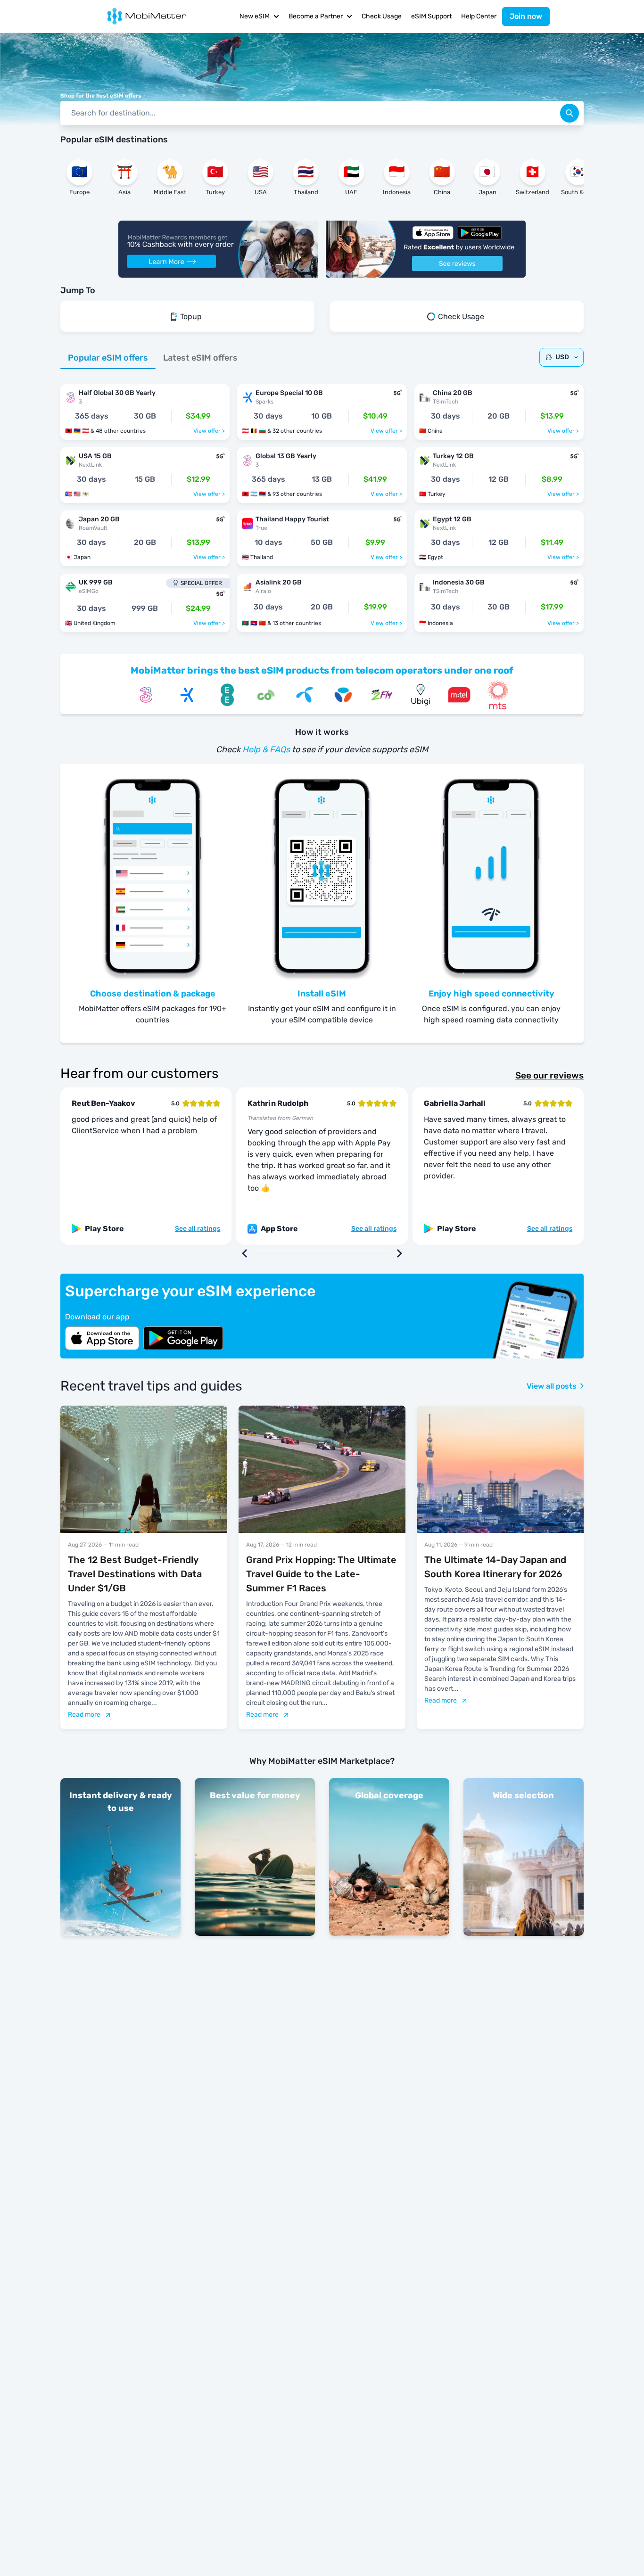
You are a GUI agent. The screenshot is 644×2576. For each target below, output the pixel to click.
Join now (526, 16)
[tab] (108, 358)
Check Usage (382, 16)
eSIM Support (431, 16)
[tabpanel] (322, 503)
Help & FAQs (266, 749)
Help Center (479, 16)
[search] (570, 113)
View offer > (209, 431)
